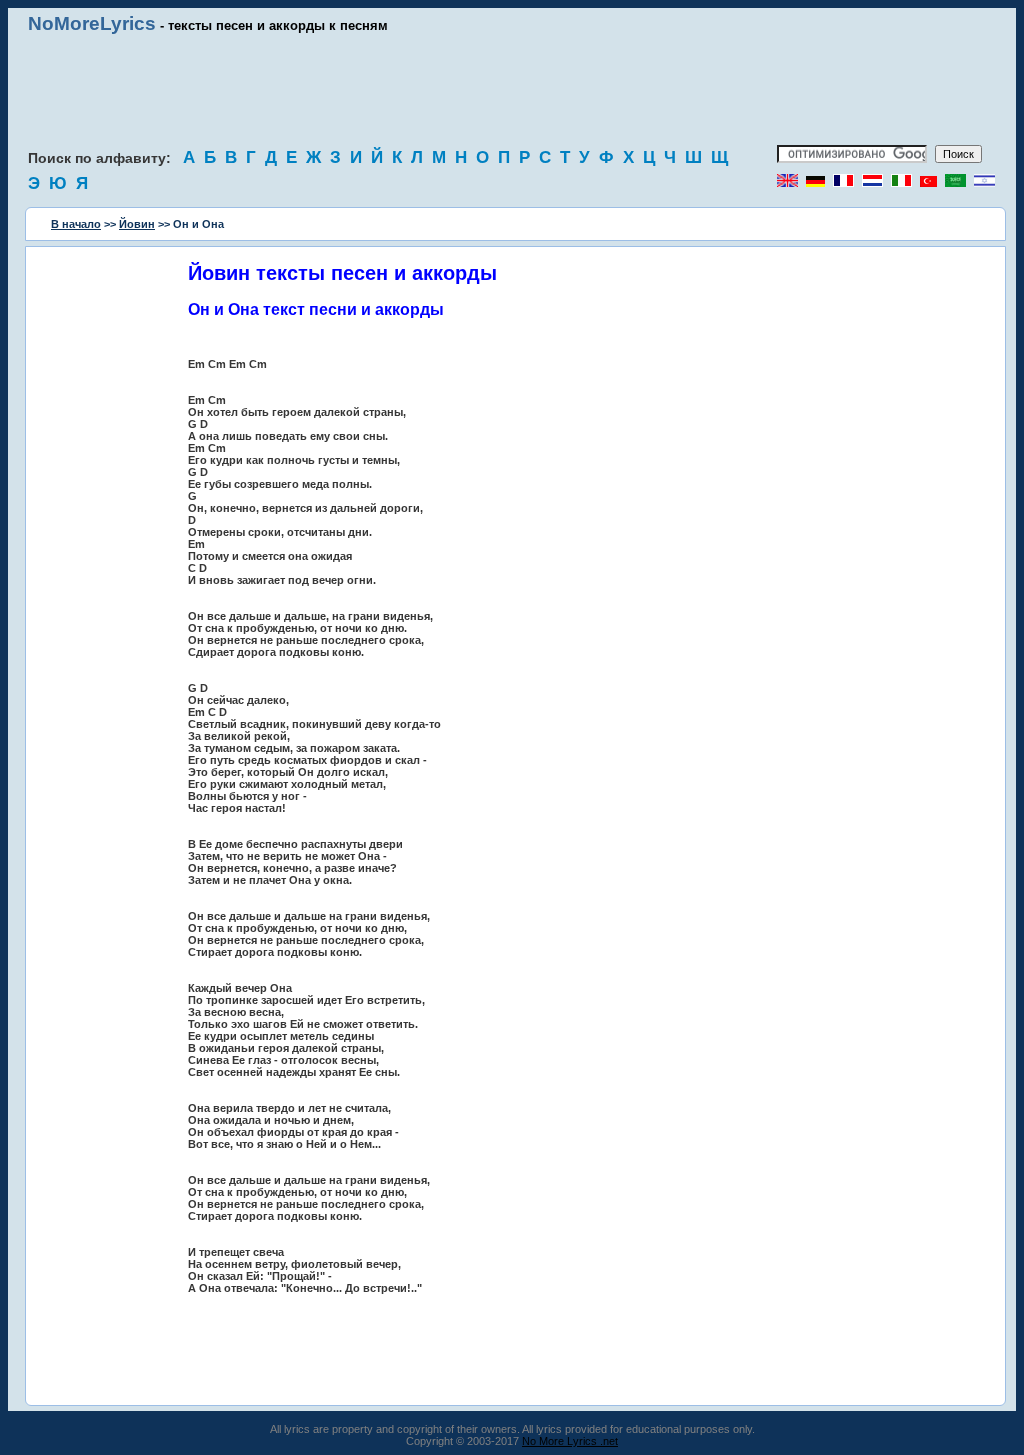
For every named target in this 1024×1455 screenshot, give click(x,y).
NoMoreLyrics (92, 23)
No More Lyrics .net (570, 1441)
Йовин (137, 224)
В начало (76, 224)
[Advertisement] (512, 90)
